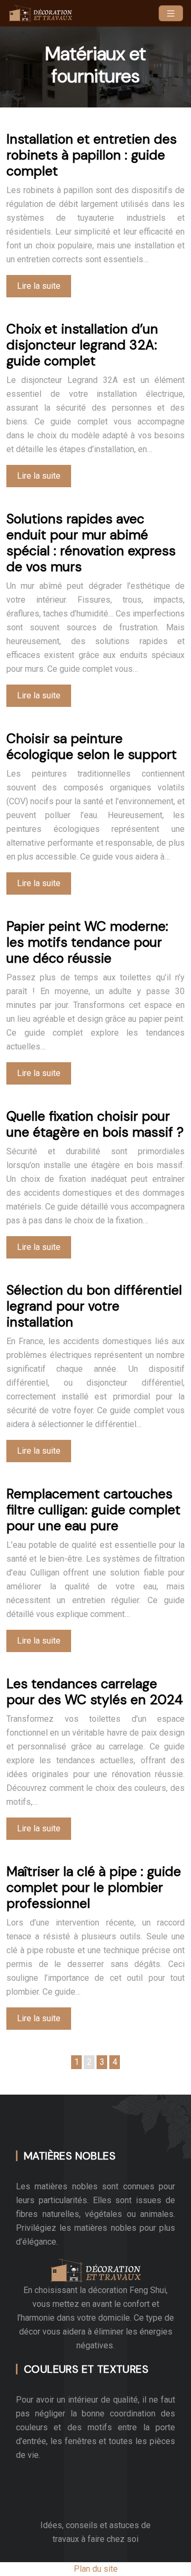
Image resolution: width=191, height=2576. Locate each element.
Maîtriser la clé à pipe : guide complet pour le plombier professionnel (94, 1887)
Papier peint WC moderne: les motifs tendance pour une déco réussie (87, 942)
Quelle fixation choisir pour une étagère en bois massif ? (95, 1124)
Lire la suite (39, 286)
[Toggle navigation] (171, 14)
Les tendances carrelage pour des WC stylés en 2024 (95, 1692)
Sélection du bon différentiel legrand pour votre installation (94, 1306)
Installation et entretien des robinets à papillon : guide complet (92, 155)
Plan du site (96, 2569)
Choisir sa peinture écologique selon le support (92, 747)
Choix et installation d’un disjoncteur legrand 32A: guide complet (82, 345)
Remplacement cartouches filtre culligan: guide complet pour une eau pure (93, 1510)
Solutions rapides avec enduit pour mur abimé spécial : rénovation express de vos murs (91, 543)
